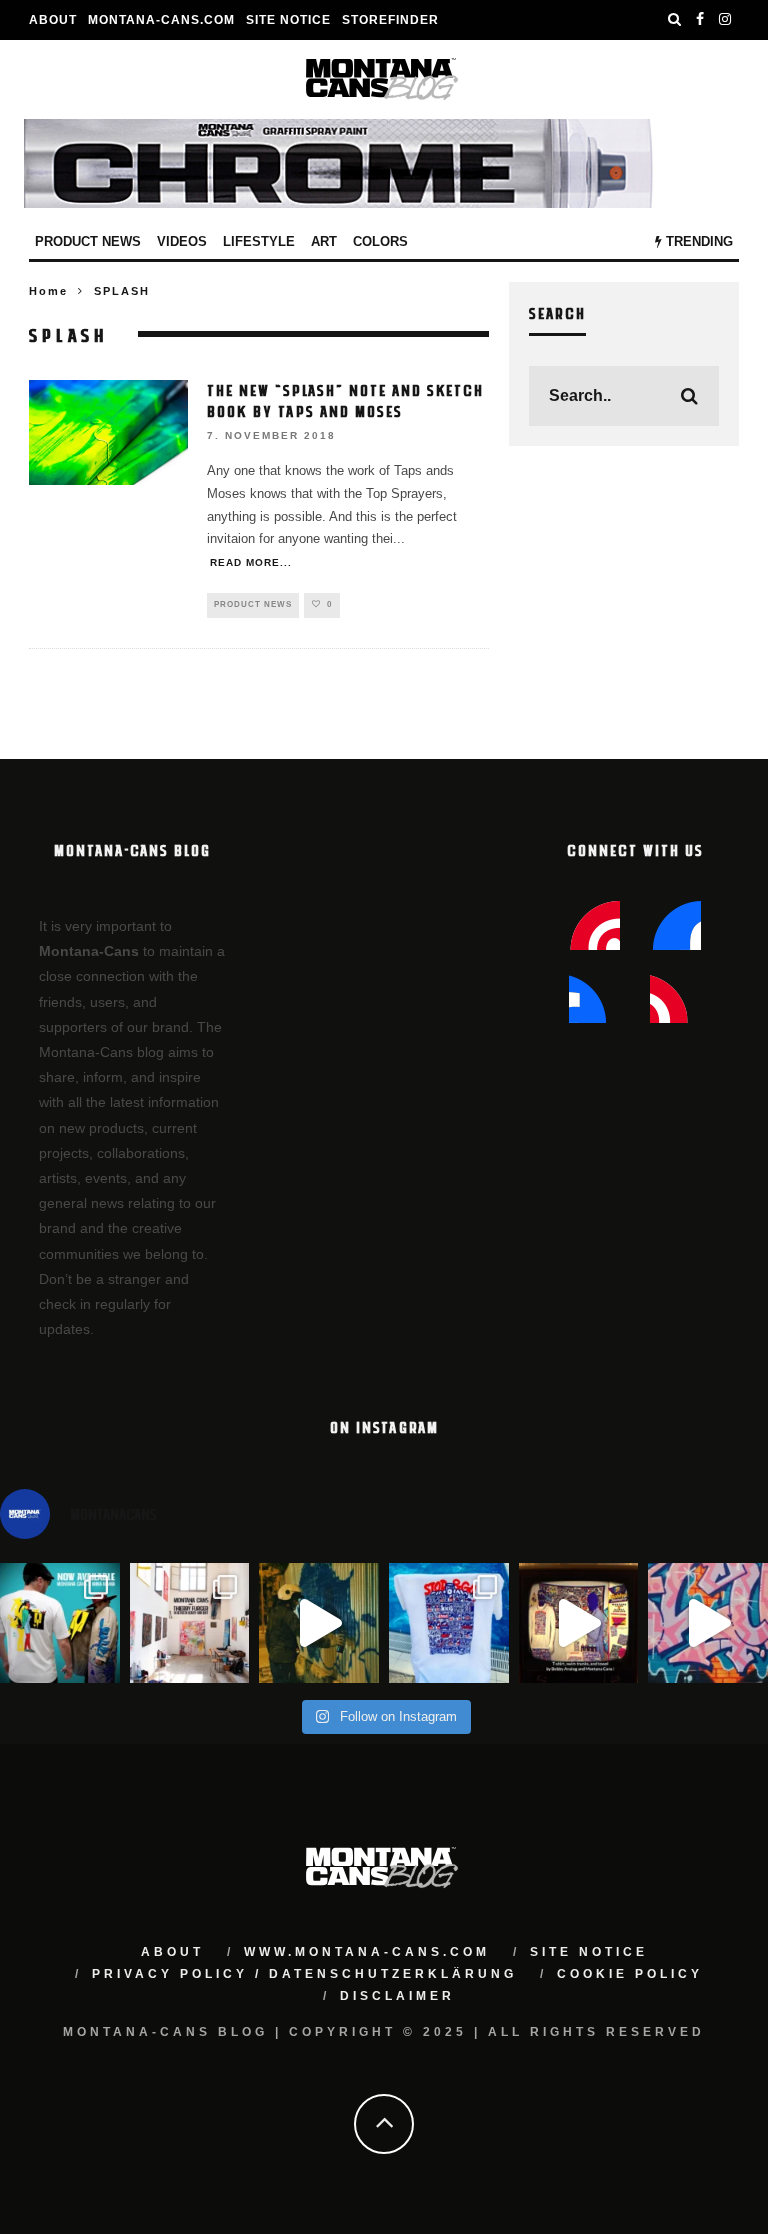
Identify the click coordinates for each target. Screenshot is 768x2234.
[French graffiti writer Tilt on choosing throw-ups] (319, 1623)
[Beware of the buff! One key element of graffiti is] (190, 1623)
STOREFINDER (390, 20)
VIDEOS (182, 241)
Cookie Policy (630, 1974)
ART (324, 241)
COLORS (380, 241)
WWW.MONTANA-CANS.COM (367, 1952)
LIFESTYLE (259, 241)
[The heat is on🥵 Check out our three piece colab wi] (449, 1623)
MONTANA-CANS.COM (161, 20)
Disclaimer (397, 1996)
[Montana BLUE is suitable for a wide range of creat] (708, 1623)
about (172, 1952)
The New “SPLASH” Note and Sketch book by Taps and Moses (345, 400)
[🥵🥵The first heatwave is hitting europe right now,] (579, 1623)
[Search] (675, 20)
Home (48, 291)
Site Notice (288, 20)
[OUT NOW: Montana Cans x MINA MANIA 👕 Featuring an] (60, 1623)
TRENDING (697, 241)
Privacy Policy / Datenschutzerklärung (304, 1974)
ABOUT (53, 20)
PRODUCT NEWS (88, 241)
